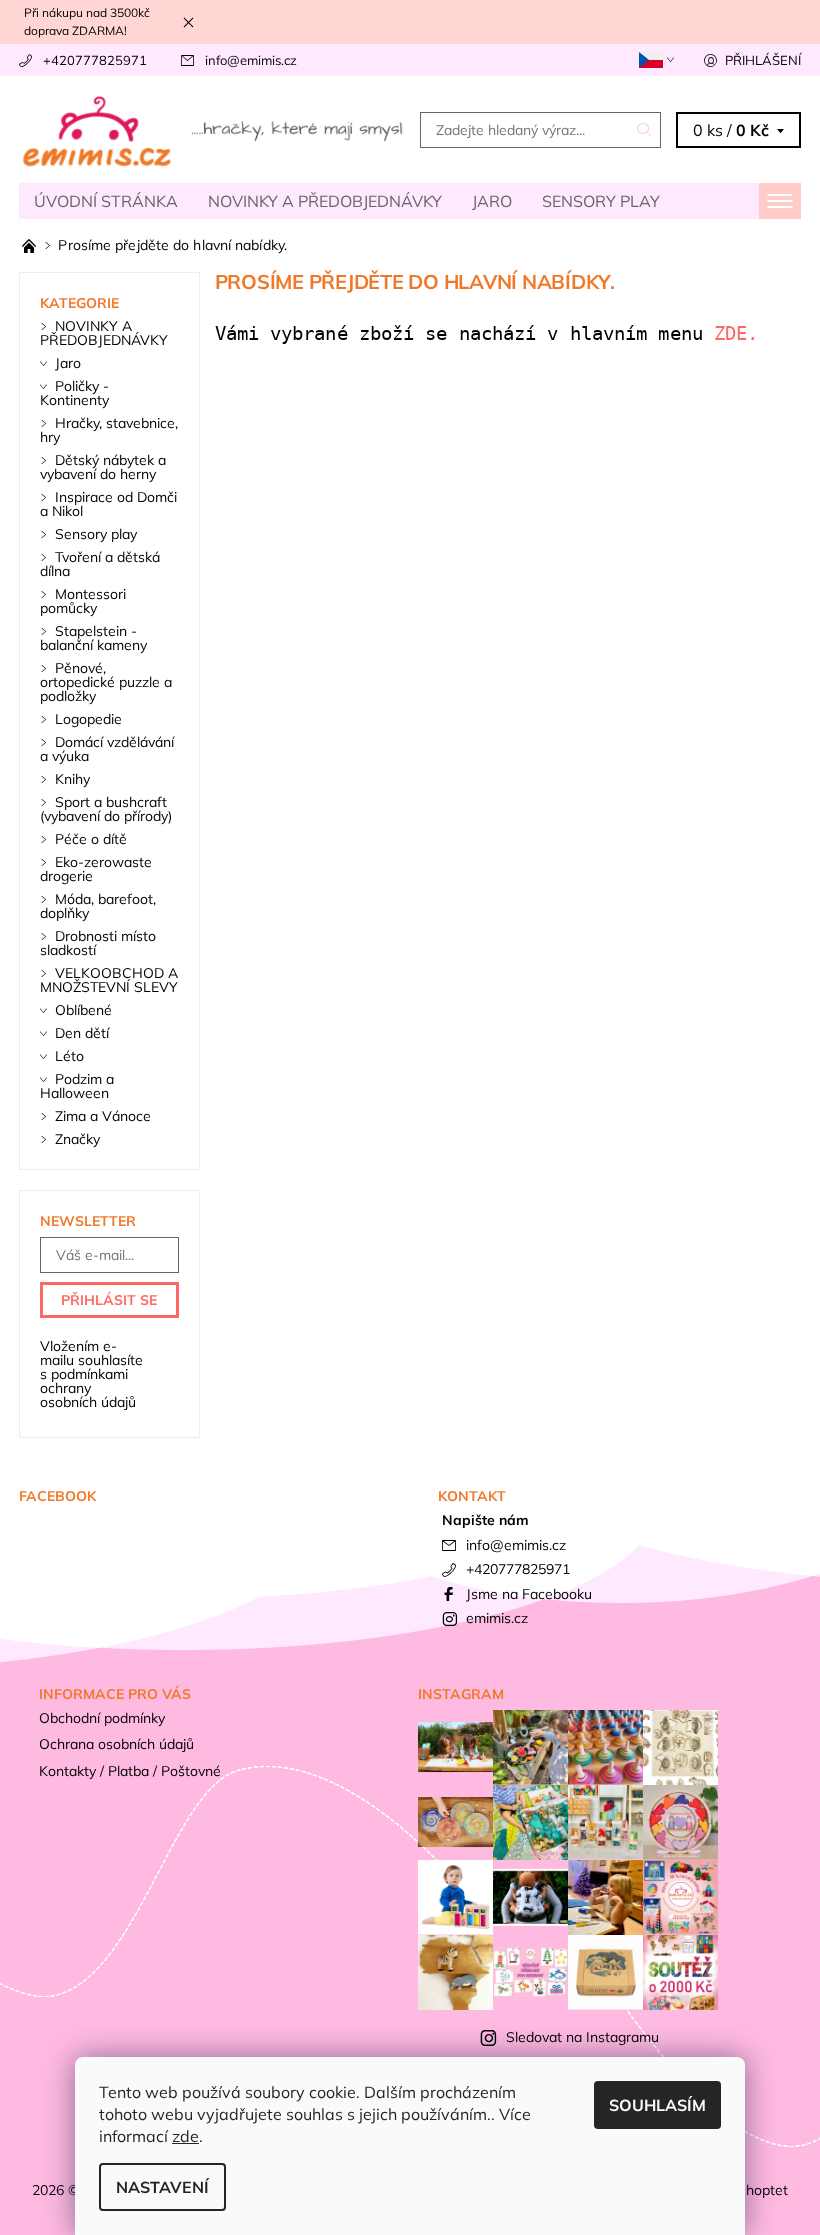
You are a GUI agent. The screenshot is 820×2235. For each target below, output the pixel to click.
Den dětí (82, 1033)
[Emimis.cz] (214, 129)
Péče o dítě (91, 839)
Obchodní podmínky (102, 1718)
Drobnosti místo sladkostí (98, 943)
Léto (69, 1056)
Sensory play (601, 201)
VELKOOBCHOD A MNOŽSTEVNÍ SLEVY (109, 980)
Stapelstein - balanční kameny (93, 638)
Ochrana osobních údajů (116, 1744)
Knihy (72, 779)
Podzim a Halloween (77, 1086)
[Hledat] (645, 130)
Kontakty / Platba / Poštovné (130, 1771)
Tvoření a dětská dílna (100, 564)
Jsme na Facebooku (529, 1594)
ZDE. (742, 333)
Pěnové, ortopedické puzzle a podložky (106, 682)
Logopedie (88, 719)
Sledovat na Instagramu (582, 2037)
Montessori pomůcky (83, 601)
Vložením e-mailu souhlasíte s (91, 1374)
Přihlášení (763, 60)
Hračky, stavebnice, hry (109, 430)
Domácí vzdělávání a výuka (107, 749)
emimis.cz (497, 1618)
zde (185, 2136)
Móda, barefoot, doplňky (98, 906)
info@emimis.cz (251, 60)
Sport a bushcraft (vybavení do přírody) (106, 809)
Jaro (492, 201)
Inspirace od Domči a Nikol (108, 504)
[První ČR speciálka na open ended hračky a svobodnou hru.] (31, 245)
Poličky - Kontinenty (74, 393)
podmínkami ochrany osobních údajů (88, 1388)
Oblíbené (83, 1010)
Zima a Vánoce (103, 1116)
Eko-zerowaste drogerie (96, 869)
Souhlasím (657, 2105)
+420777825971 (95, 60)
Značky (77, 1139)
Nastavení (162, 2187)
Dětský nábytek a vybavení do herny (103, 467)
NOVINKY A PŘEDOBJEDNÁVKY (325, 201)
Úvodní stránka (106, 201)
